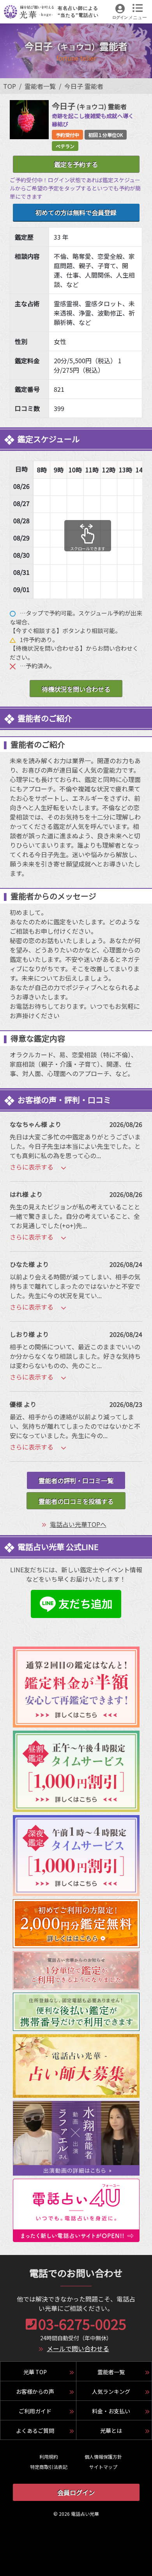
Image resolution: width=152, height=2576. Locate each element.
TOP (10, 86)
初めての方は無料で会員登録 (76, 212)
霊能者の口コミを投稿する (76, 1501)
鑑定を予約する (76, 164)
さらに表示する (32, 1167)
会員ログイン (76, 2492)
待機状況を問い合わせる (76, 689)
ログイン (120, 17)
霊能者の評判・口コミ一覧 (76, 1480)
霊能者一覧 (40, 86)
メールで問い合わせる (78, 2348)
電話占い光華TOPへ (78, 1524)
